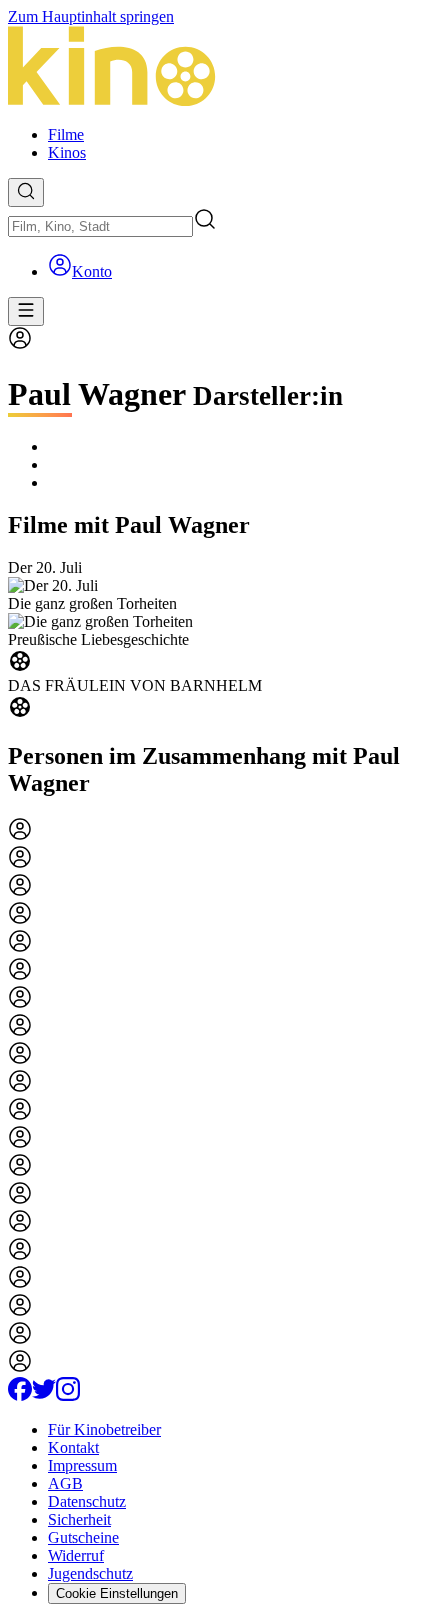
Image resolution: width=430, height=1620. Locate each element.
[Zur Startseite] (215, 68)
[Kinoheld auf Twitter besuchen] (44, 1395)
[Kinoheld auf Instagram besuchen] (68, 1395)
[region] (215, 641)
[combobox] (100, 226)
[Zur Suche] (26, 192)
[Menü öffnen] (26, 311)
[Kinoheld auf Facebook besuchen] (20, 1395)
